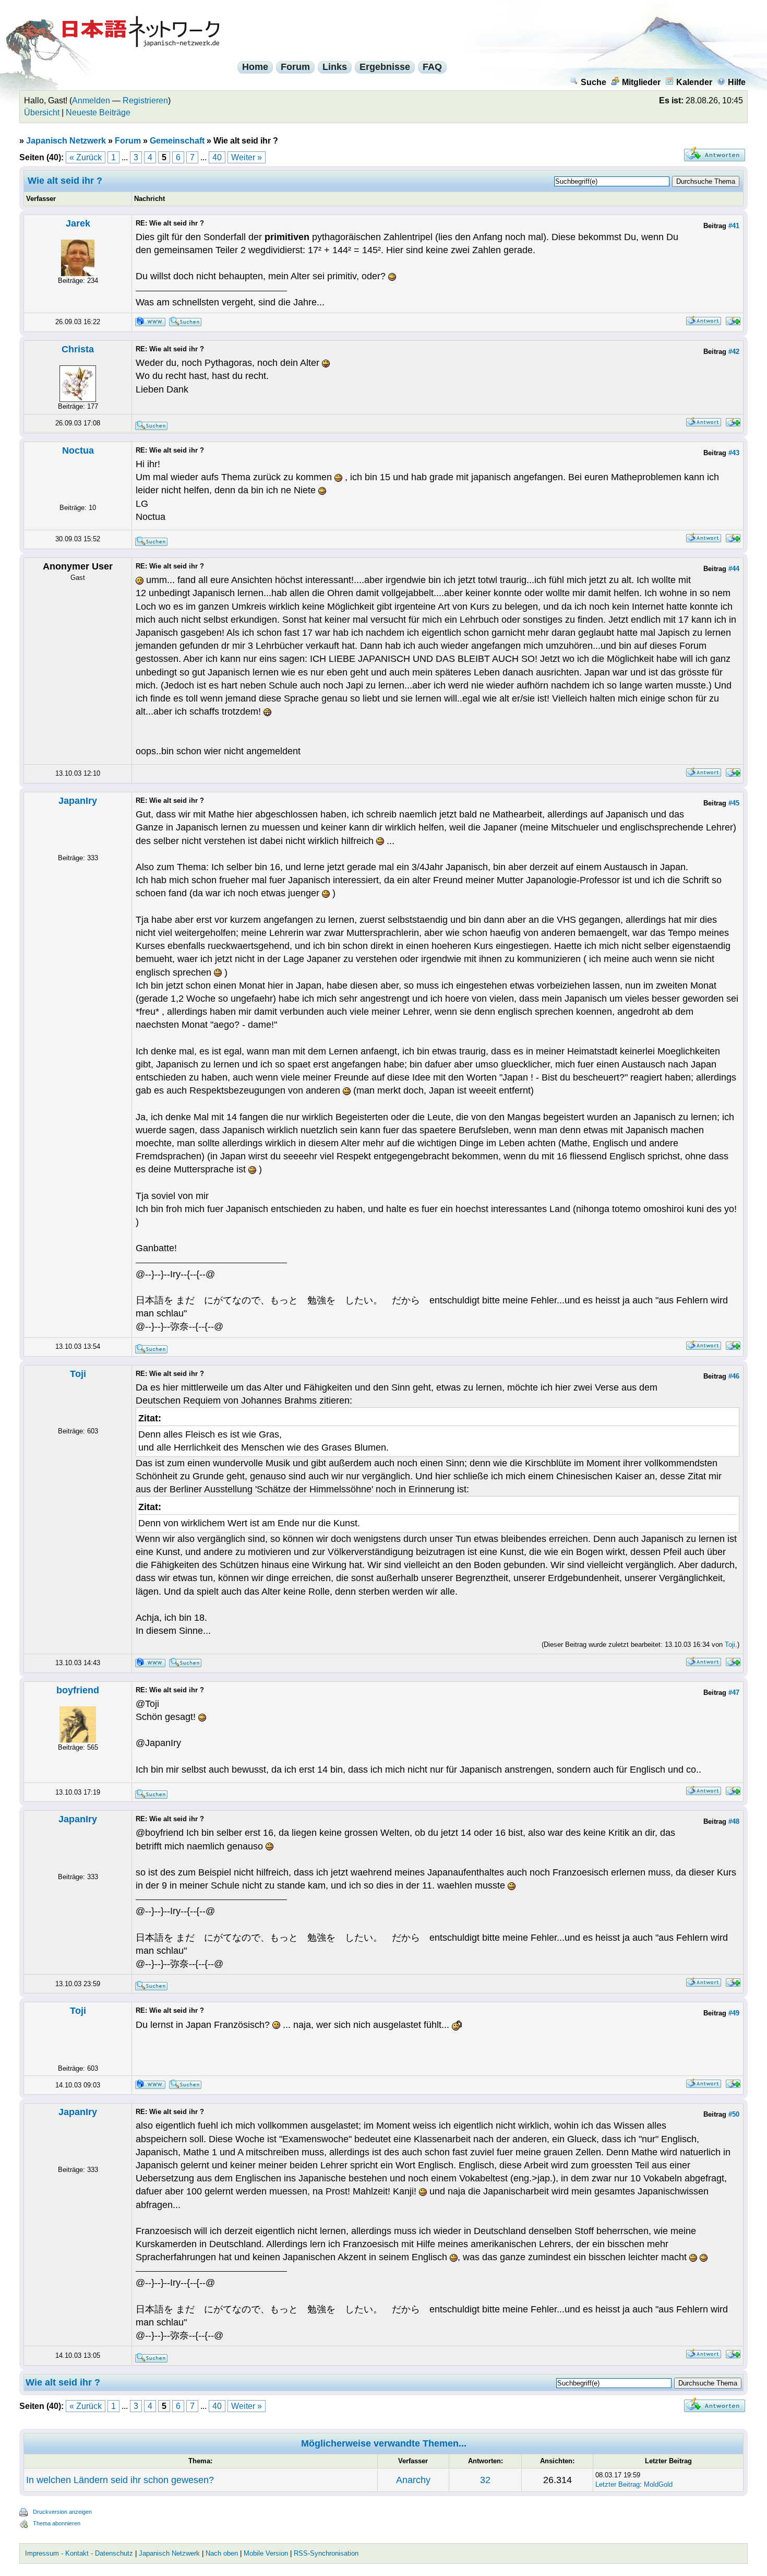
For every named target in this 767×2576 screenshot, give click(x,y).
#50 (734, 2114)
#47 (734, 1693)
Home (255, 67)
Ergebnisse (385, 67)
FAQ (432, 67)
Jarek (78, 223)
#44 (734, 569)
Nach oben (222, 2553)
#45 (734, 803)
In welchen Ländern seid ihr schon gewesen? (120, 2480)
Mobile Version (266, 2553)
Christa (78, 349)
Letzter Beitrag (618, 2484)
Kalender (694, 82)
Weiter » (247, 157)
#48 (734, 1821)
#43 (734, 453)
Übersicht (42, 112)
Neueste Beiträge (98, 112)
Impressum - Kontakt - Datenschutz (79, 2553)
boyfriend (78, 1690)
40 (217, 157)
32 (485, 2480)
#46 (734, 1376)
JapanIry (78, 801)
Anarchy (413, 2480)
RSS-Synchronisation (326, 2553)
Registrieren (145, 100)
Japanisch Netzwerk (66, 141)
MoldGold (658, 2484)
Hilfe (737, 82)
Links (335, 67)
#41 (734, 226)
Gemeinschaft (177, 141)
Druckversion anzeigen (62, 2512)
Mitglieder (641, 82)
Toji (78, 1374)
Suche (594, 82)
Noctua (78, 450)
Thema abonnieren (57, 2523)
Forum (295, 67)
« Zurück (86, 157)
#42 (734, 352)
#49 (734, 2013)
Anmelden (91, 100)
